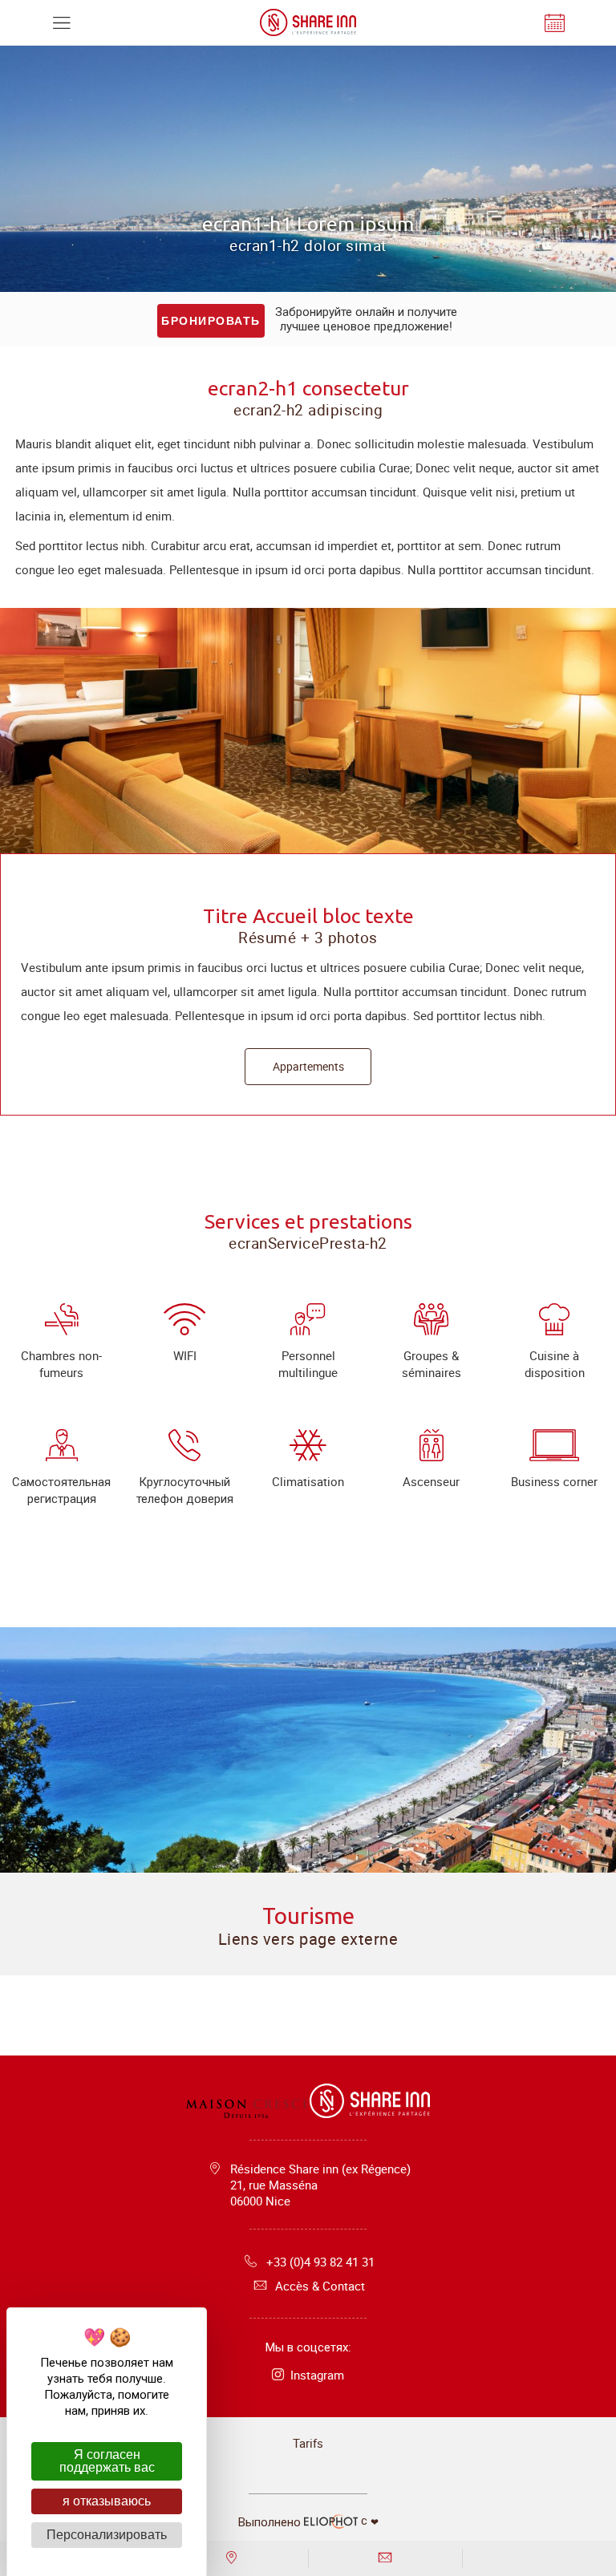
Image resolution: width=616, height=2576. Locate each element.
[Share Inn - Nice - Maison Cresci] (248, 2113)
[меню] (62, 22)
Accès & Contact (320, 2286)
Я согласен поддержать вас (107, 2461)
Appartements (308, 1066)
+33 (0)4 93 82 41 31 (320, 2262)
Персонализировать (107, 2535)
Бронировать (211, 320)
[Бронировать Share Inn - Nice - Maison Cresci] (554, 22)
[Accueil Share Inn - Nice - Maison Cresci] (308, 22)
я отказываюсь (107, 2501)
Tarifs (308, 2443)
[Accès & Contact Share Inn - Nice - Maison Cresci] (231, 2558)
